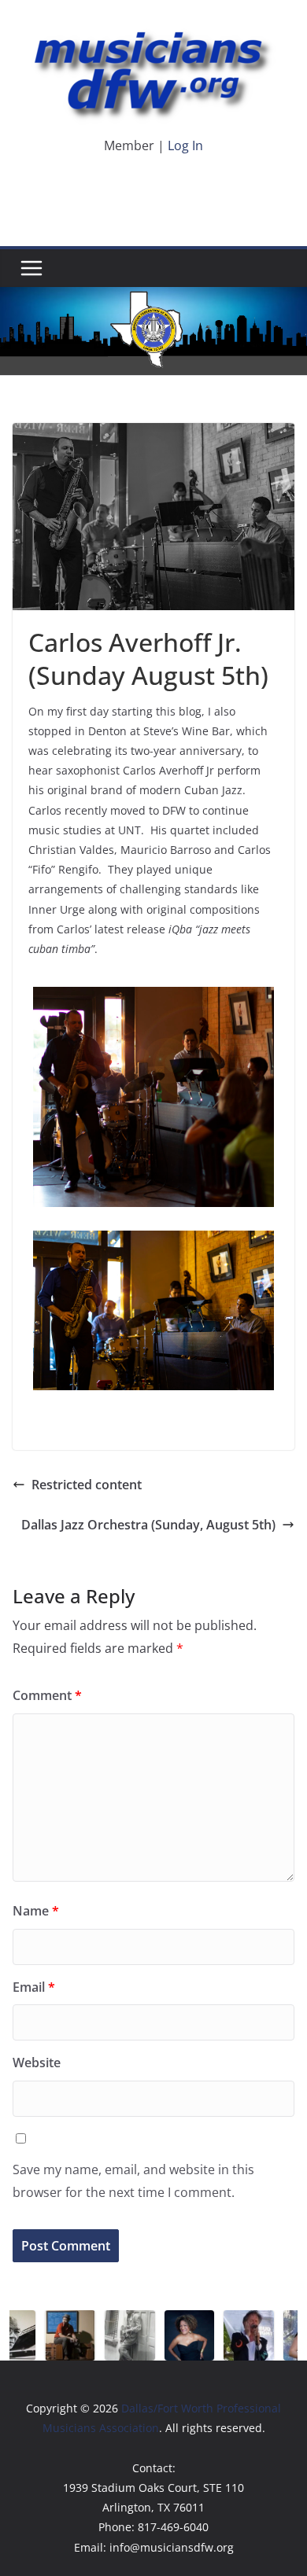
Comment (47, 1695)
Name (36, 1911)
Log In (185, 145)
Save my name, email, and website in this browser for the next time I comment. (133, 2181)
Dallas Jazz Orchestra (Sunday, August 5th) (148, 1525)
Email (34, 1987)
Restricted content (87, 1485)
